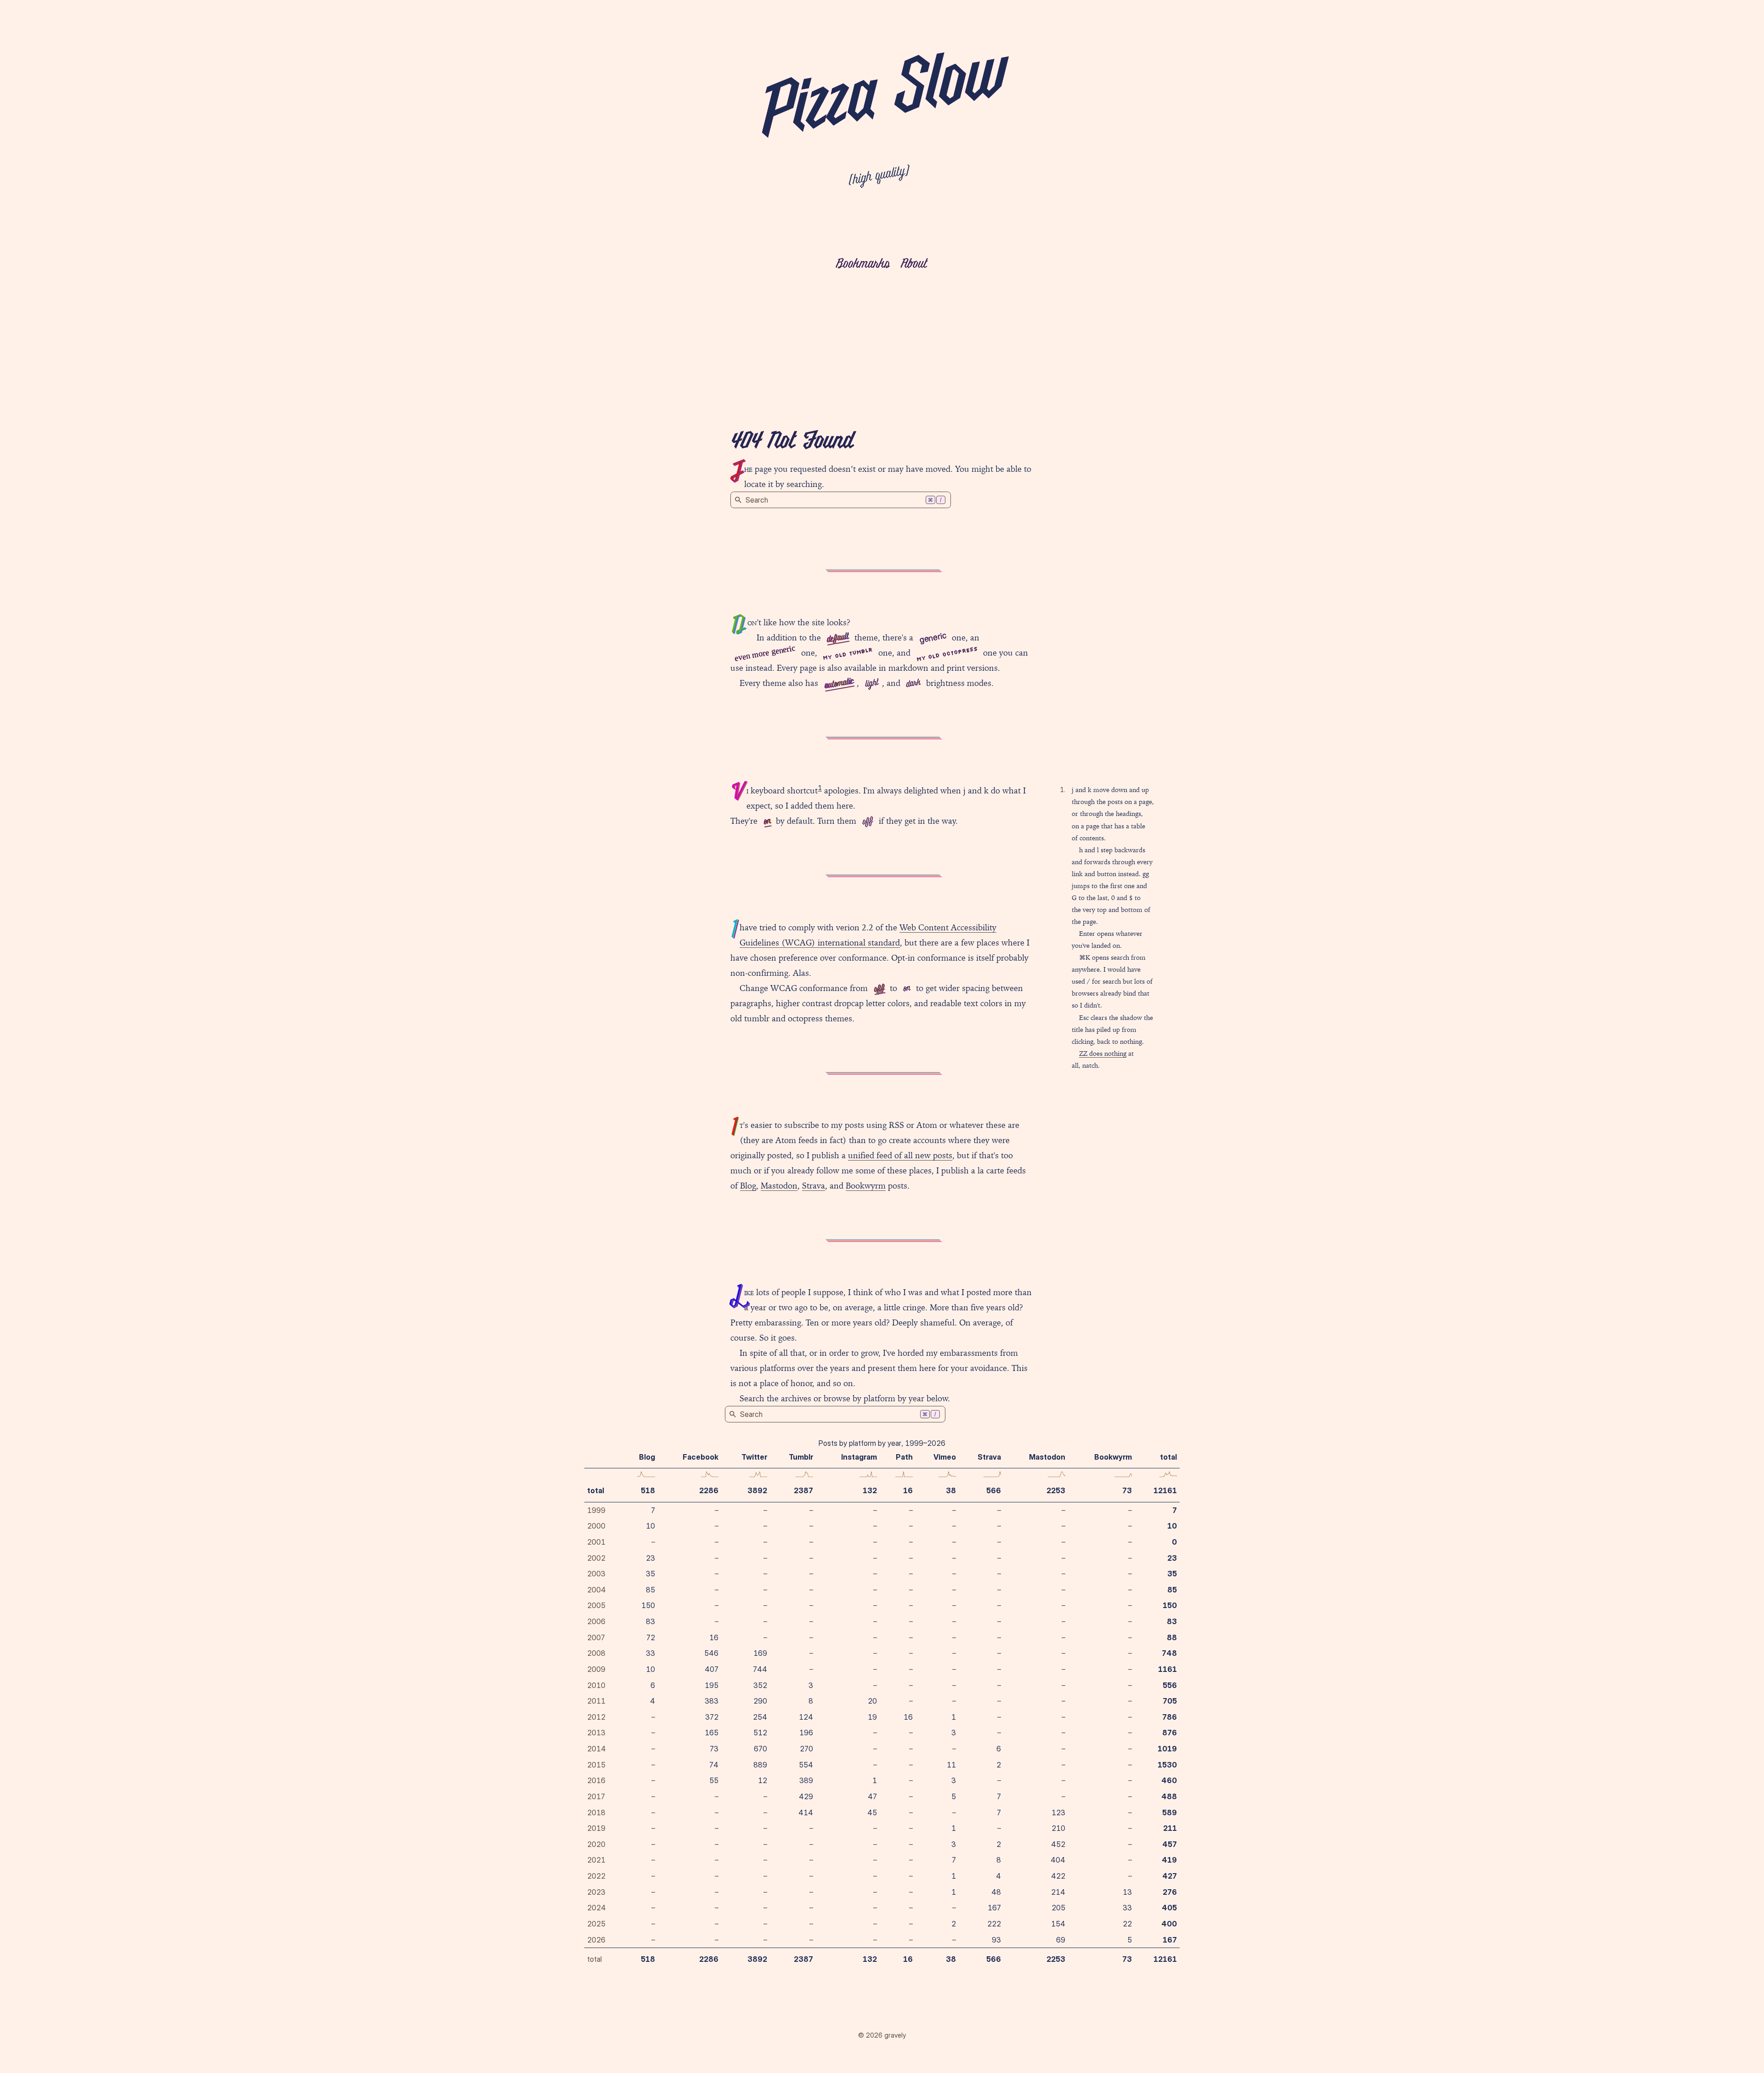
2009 (596, 1669)
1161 (1168, 1669)
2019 (596, 1828)
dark (913, 684)
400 (1169, 1924)
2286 (709, 1490)
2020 (596, 1844)
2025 (596, 1924)
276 (1170, 1892)
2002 (596, 1558)
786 (1170, 1717)
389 (806, 1780)
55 (714, 1780)
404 (1058, 1860)
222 (994, 1924)
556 (1170, 1685)
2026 (596, 1940)
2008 (596, 1653)
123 (1058, 1812)
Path (904, 1457)
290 (760, 1701)
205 (1058, 1908)
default (838, 638)
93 (996, 1940)
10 (650, 1526)
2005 (596, 1605)
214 (1058, 1892)
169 (760, 1653)
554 (806, 1765)
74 (714, 1765)
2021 (596, 1860)
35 (650, 1574)
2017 (596, 1796)
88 (1172, 1637)
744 (760, 1669)
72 (651, 1637)
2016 (596, 1780)
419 (1169, 1860)
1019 (1167, 1749)
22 (1127, 1924)
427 (1170, 1876)
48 (996, 1892)
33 (650, 1653)
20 (872, 1701)
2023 (596, 1892)
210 (1058, 1828)
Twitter (754, 1457)
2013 (596, 1733)
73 (1127, 1490)
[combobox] (841, 500)
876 (1170, 1733)
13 (1127, 1892)
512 (760, 1733)
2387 (803, 1490)
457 (1170, 1844)
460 (1169, 1780)
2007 (596, 1637)
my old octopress (947, 654)
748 (1169, 1653)
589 (1170, 1812)
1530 (1167, 1765)
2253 (1056, 1490)
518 (648, 1490)
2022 (596, 1876)
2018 (596, 1812)
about (913, 264)
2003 (596, 1574)
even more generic (765, 653)
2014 (596, 1749)
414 (806, 1812)
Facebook (701, 1457)
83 (650, 1621)
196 (806, 1733)
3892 (757, 1490)
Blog (748, 1186)
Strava (814, 1186)
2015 (596, 1765)
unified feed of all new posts (900, 1155)
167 (994, 1908)
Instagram (859, 1457)
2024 (596, 1908)
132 (870, 1490)
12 (763, 1780)
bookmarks (862, 264)
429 (806, 1796)
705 (1170, 1701)
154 (1058, 1924)
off (867, 822)
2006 (596, 1621)
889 (760, 1765)
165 (712, 1733)
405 (1169, 1908)
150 (648, 1605)
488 (1169, 1796)
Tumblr (801, 1457)
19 (872, 1717)
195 (712, 1685)
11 (951, 1765)
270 (806, 1749)
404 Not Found (792, 442)
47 (872, 1796)
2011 (596, 1701)
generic (933, 637)
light (871, 684)
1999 (596, 1510)
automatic (839, 684)
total (596, 1490)
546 (711, 1653)
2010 (596, 1685)
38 (951, 1490)
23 (650, 1558)
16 (908, 1490)
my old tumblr (848, 654)
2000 (596, 1526)
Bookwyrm (866, 1186)
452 (1058, 1844)
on (767, 821)
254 (760, 1717)
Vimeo (945, 1457)
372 (712, 1717)
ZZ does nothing (1103, 1053)
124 (806, 1717)
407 (712, 1669)
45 (872, 1812)
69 (1061, 1940)
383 (712, 1701)
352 (760, 1685)
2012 (596, 1717)
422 (1058, 1876)
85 (650, 1590)
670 (760, 1749)
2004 (596, 1590)
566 (994, 1490)
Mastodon (779, 1186)
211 (1170, 1828)
